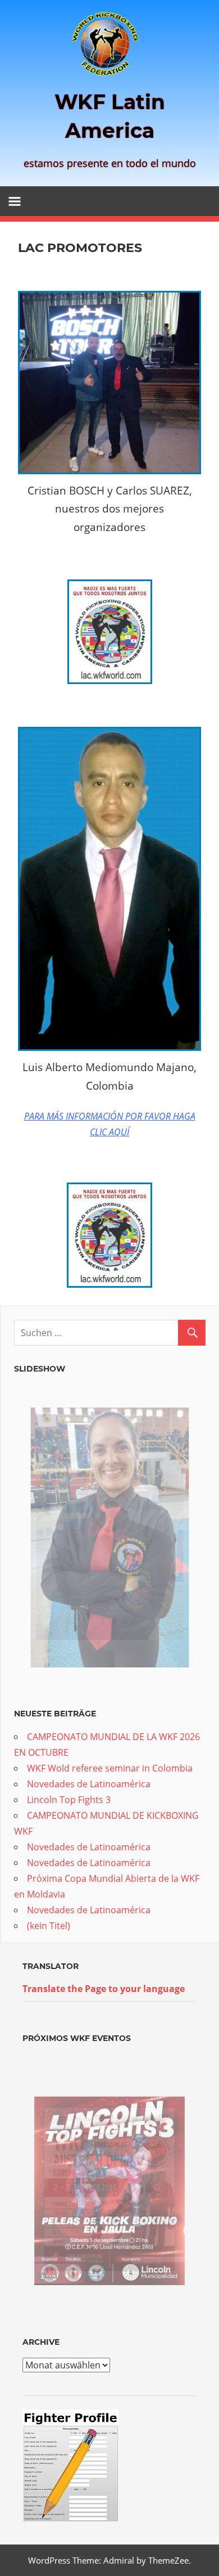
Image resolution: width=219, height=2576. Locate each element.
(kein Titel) (49, 1926)
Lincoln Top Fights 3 (69, 1800)
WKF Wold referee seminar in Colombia (110, 1768)
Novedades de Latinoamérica (89, 1784)
